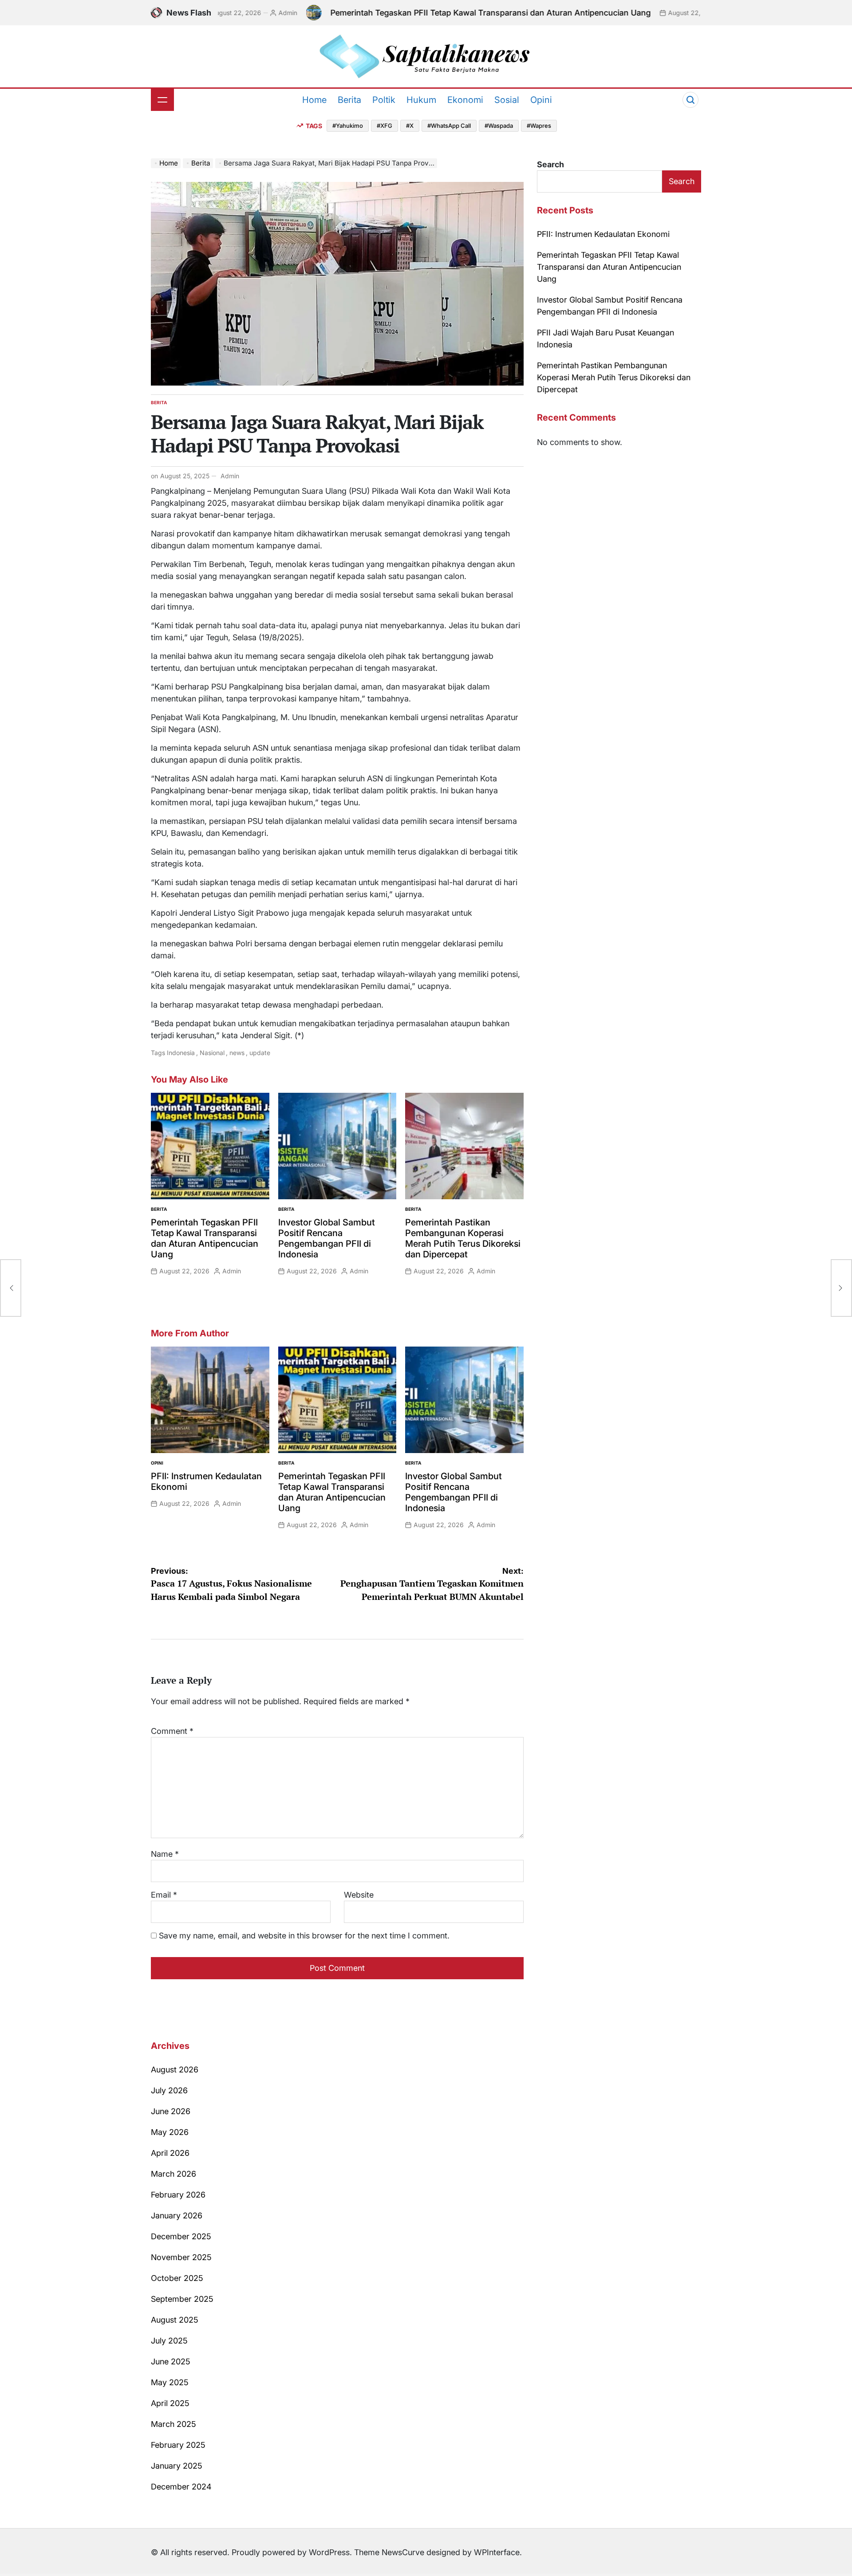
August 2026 (175, 2070)
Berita (349, 100)
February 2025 (178, 2445)
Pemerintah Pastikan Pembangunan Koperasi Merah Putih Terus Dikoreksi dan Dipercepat (463, 1238)
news (237, 1053)
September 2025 (182, 2299)
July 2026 (169, 2090)
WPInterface (497, 2552)
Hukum (421, 100)
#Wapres (539, 126)
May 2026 (170, 2132)
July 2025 (169, 2341)
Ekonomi (465, 100)
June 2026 (171, 2111)
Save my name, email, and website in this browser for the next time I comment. (304, 1936)
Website (359, 1895)
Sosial (507, 100)
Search (550, 164)
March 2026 (174, 2174)
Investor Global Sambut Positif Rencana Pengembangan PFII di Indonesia (327, 1238)
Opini (541, 100)
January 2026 (177, 2216)
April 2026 (170, 2153)
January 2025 (177, 2466)
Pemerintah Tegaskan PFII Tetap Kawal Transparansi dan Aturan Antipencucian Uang (441, 13)
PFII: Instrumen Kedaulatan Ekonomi (603, 234)
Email (164, 1895)
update (260, 1053)
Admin (238, 13)
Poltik (384, 100)
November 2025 (181, 2257)
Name (165, 1854)
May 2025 (170, 2382)
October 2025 (177, 2278)
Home (314, 100)
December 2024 (181, 2487)
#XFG (385, 126)
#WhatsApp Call (449, 126)
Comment (172, 1731)
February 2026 (178, 2195)
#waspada (499, 126)
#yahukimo (348, 126)
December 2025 (181, 2236)
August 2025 (175, 2320)
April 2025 (170, 2403)
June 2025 (171, 2361)
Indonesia (181, 1053)
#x (410, 126)
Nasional (212, 1053)
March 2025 (174, 2424)
